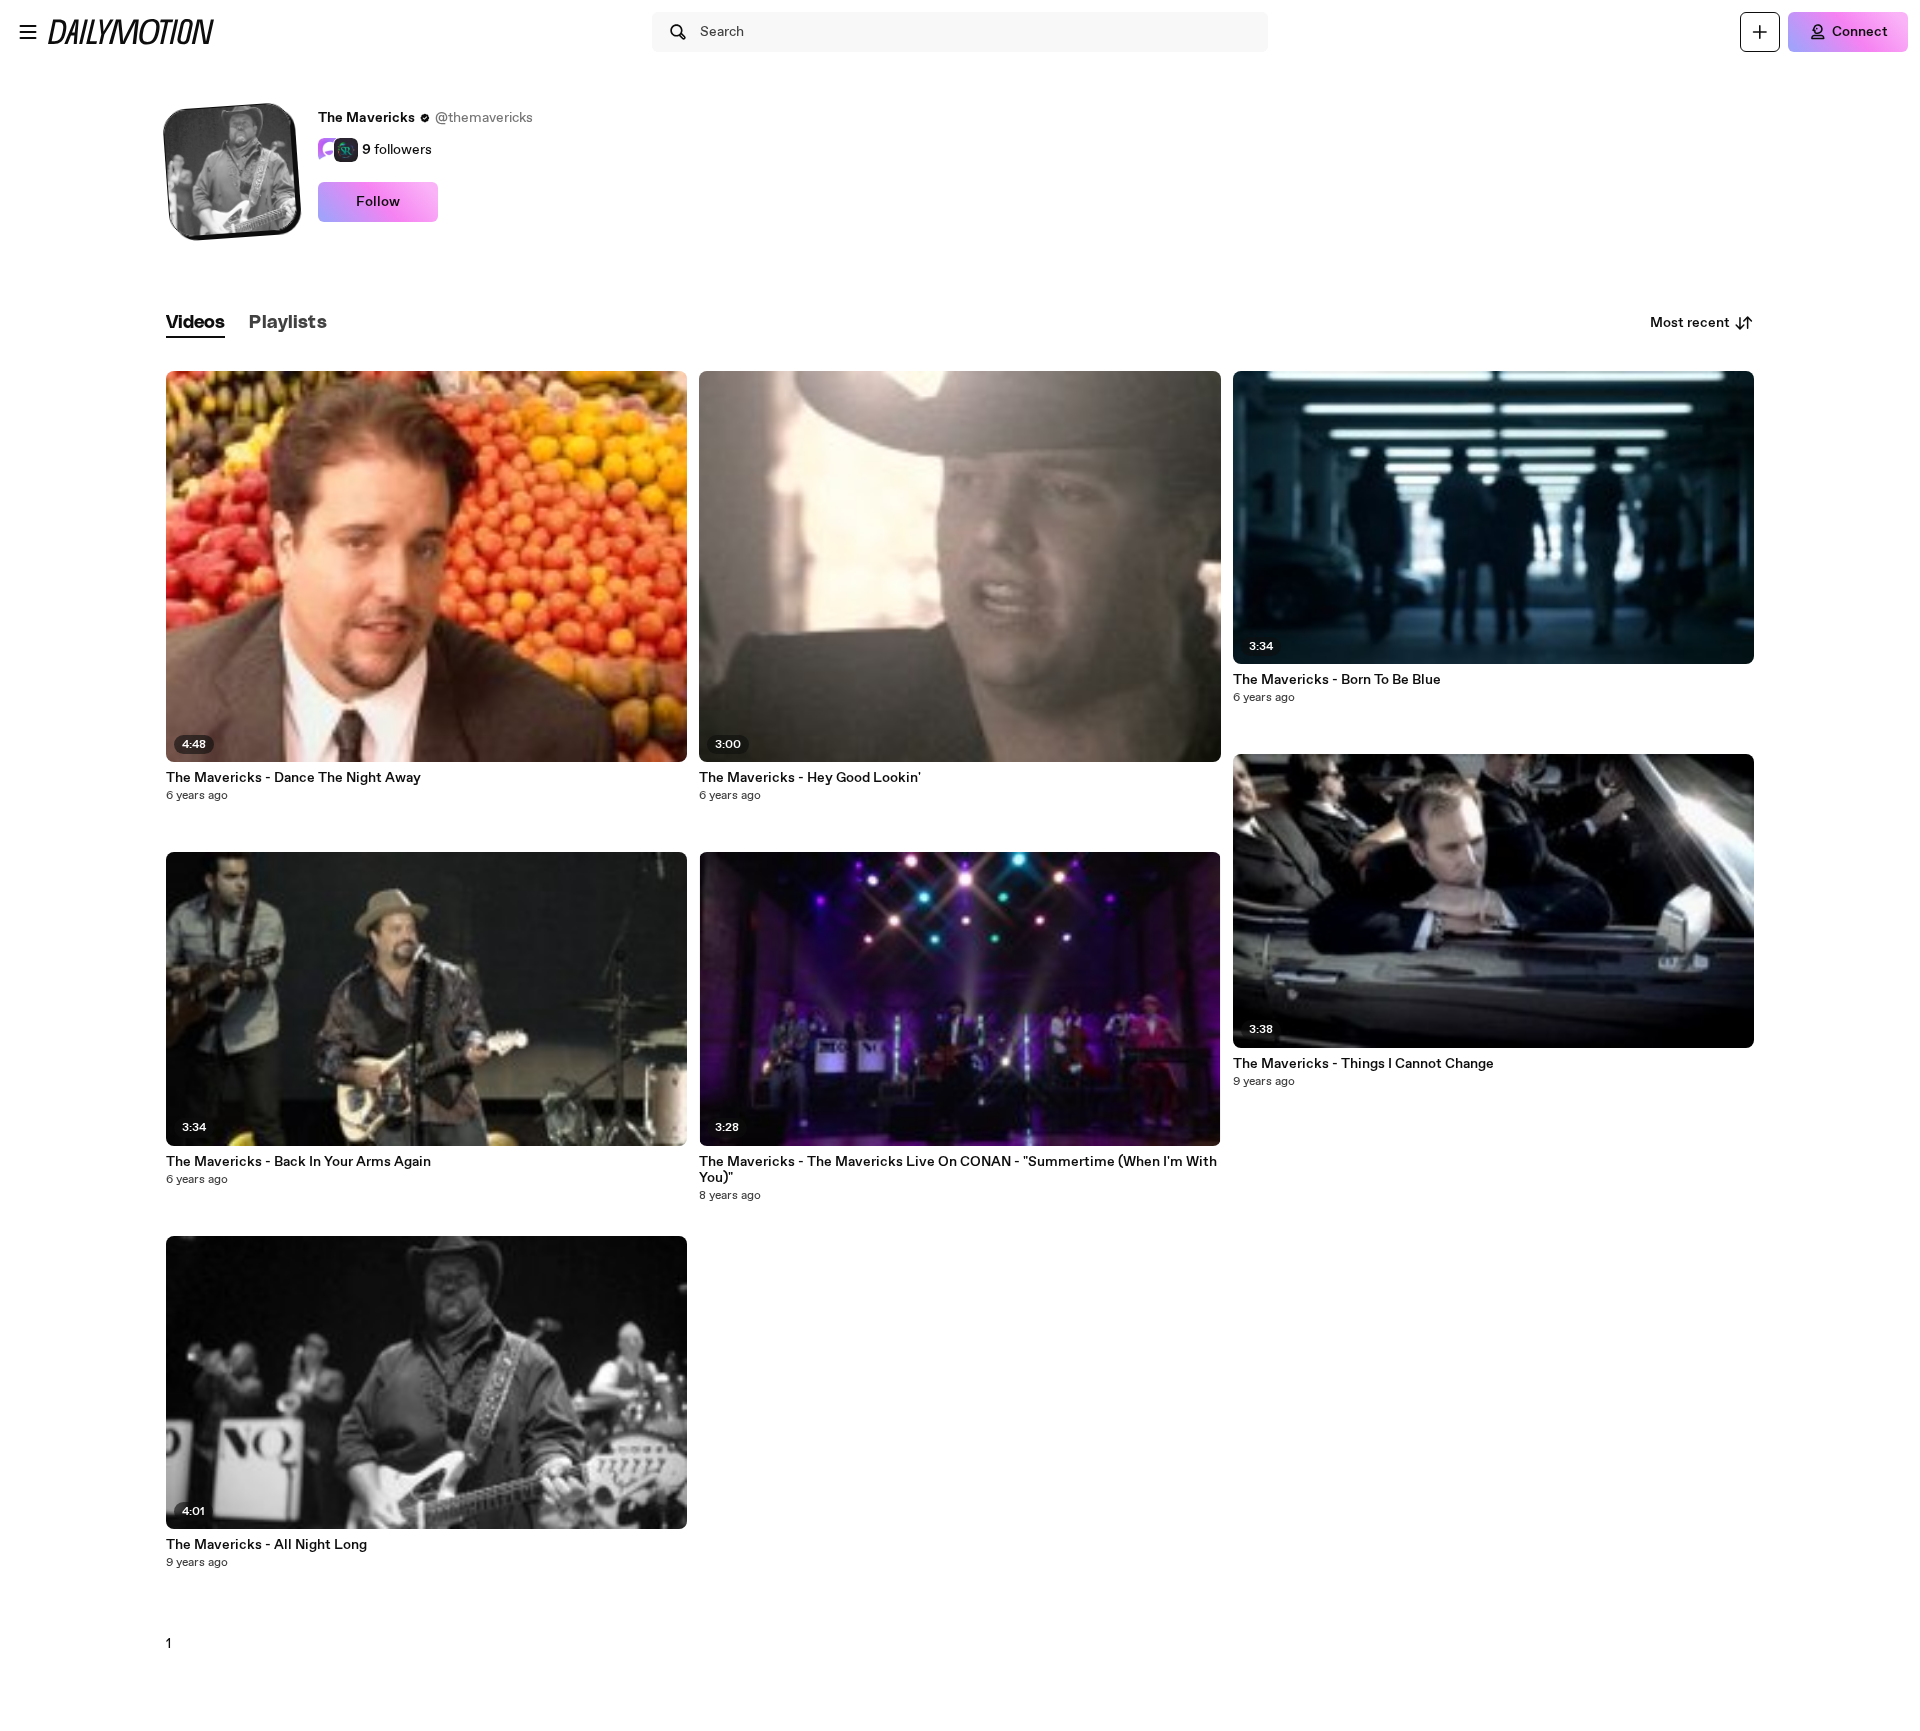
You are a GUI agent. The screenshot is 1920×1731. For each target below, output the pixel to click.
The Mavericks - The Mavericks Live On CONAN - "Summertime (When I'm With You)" (958, 1170)
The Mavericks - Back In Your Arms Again (298, 1162)
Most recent (1690, 323)
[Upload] (1760, 32)
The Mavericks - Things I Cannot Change (1363, 1064)
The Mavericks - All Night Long (266, 1545)
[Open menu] (28, 32)
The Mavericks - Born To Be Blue (1337, 680)
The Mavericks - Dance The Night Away (293, 778)
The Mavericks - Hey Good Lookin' (810, 778)
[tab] (196, 323)
